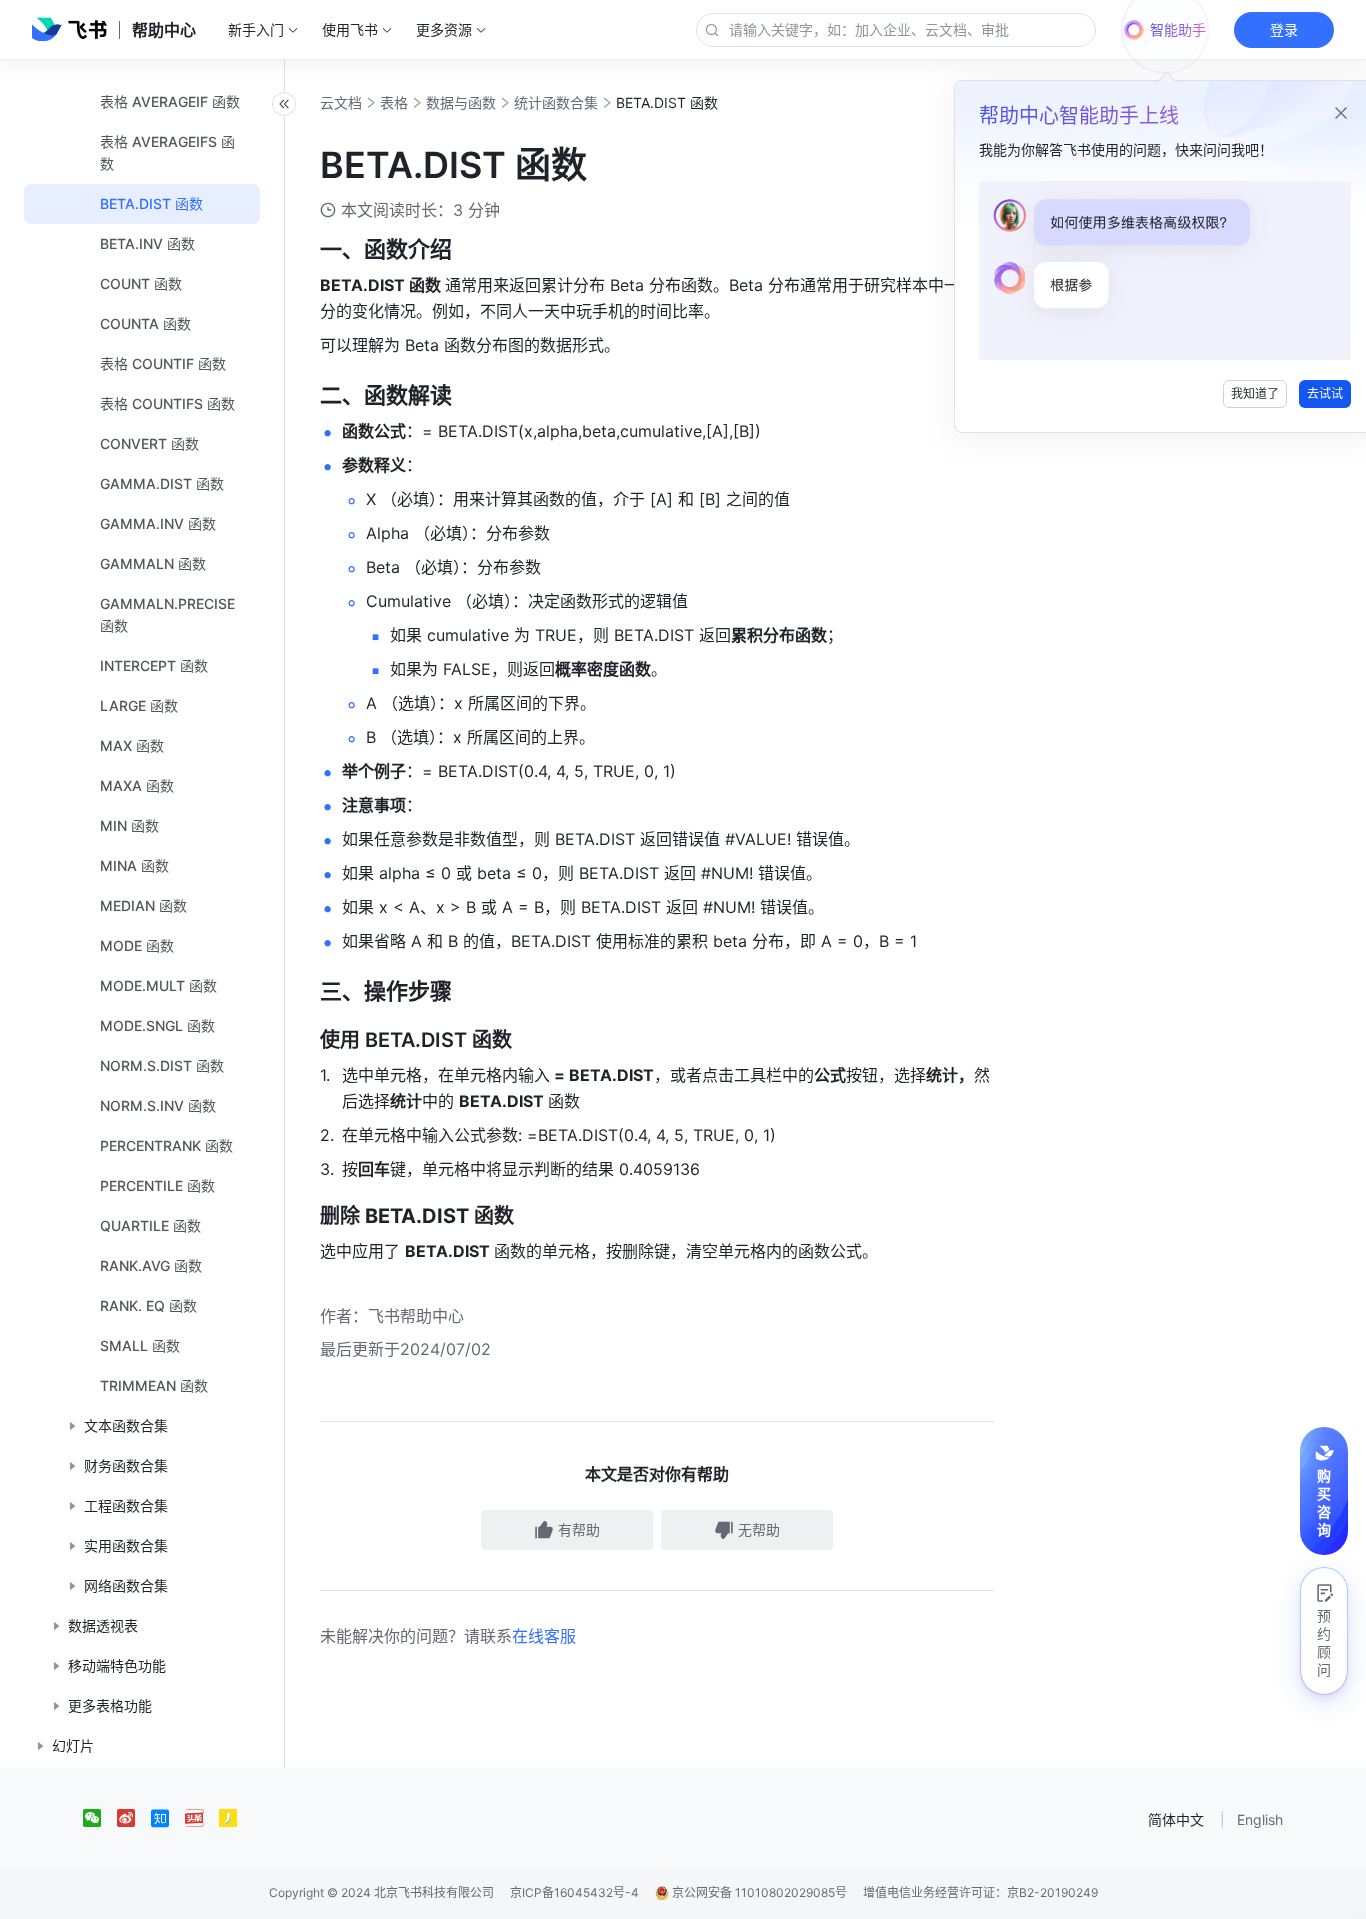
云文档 (341, 102)
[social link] (100, 1818)
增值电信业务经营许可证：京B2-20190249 (980, 1892)
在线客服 (544, 1636)
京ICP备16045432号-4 (574, 1892)
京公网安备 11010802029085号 (758, 1892)
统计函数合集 (556, 102)
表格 (394, 102)
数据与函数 (461, 102)
